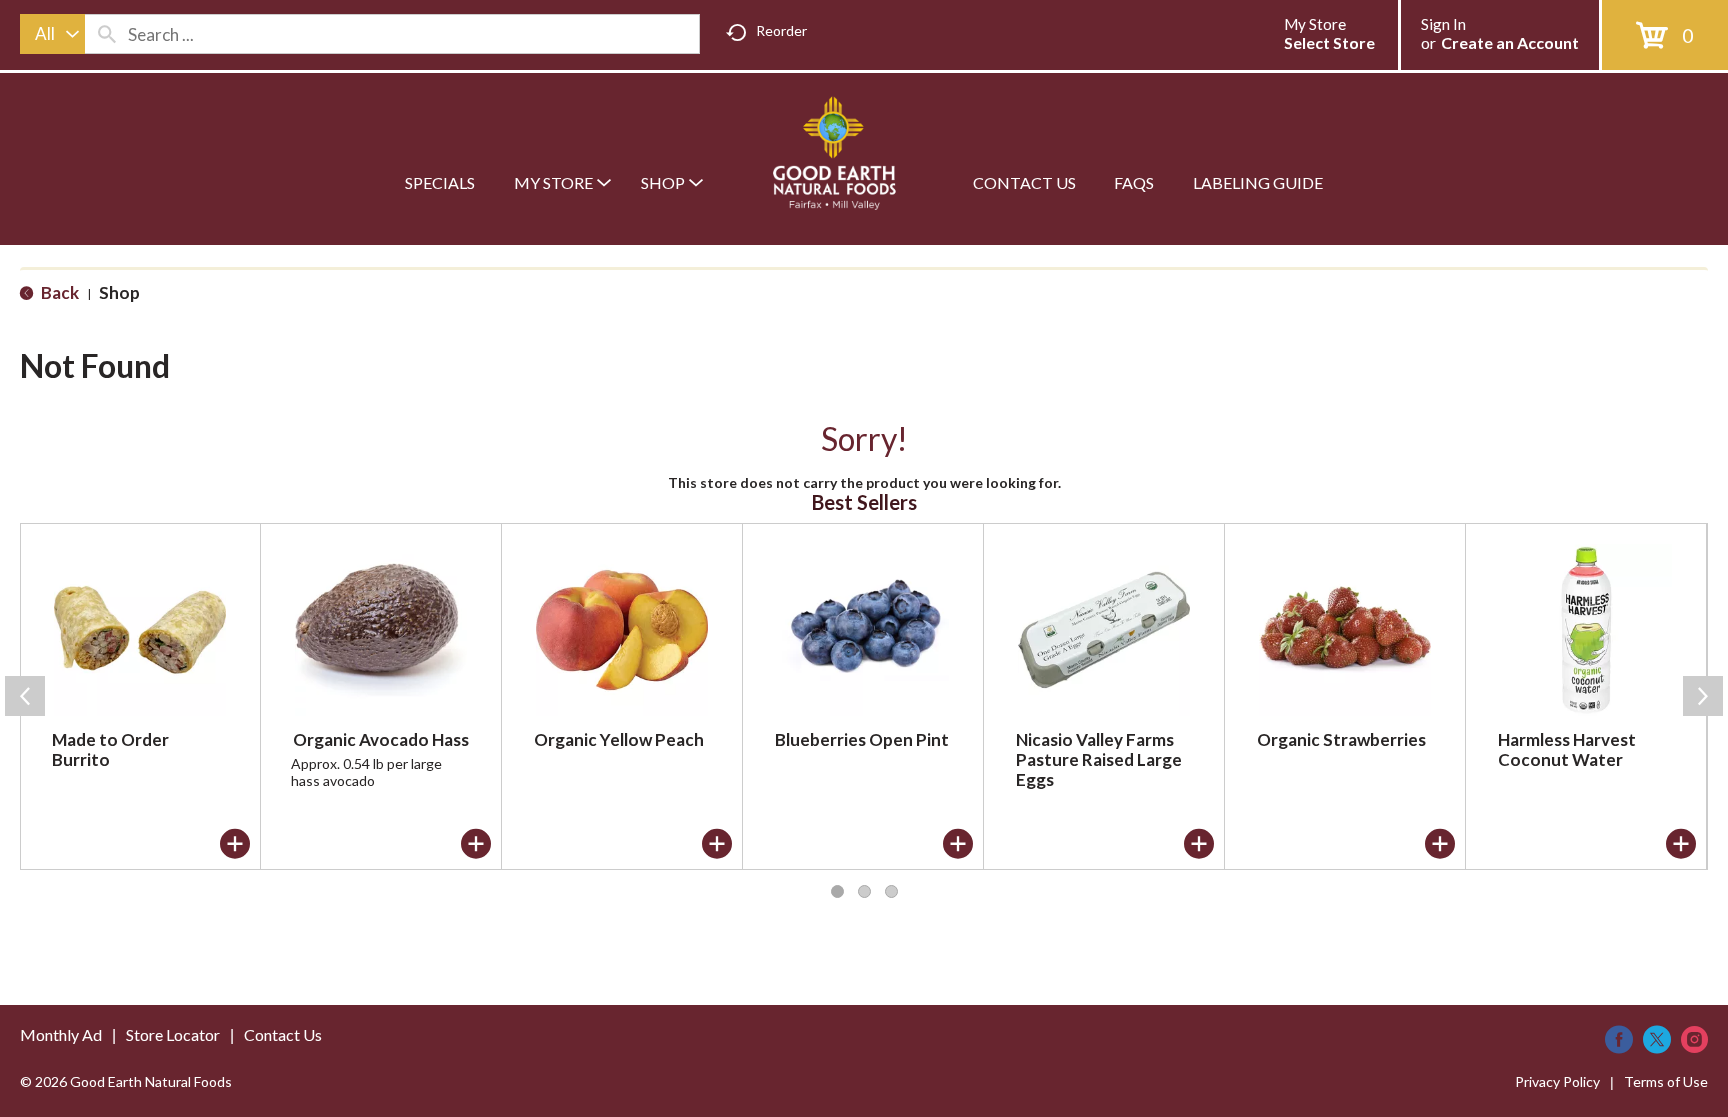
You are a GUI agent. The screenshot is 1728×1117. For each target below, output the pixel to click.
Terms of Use (1666, 1081)
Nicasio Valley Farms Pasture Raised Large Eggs (1099, 759)
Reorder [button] (781, 30)
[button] (235, 844)
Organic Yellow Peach (619, 739)
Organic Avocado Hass (381, 739)
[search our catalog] (107, 34)
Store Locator (173, 1034)
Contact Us (283, 1034)
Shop (119, 292)
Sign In (1443, 24)
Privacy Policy (1557, 1081)
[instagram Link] (1694, 1039)
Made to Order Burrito (110, 749)
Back (58, 292)
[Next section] (1703, 696)
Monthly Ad (61, 1034)
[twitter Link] (1657, 1039)
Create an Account (1510, 42)
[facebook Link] (1619, 1039)
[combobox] (52, 34)
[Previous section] (25, 696)
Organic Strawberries (1341, 739)
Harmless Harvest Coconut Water (1567, 749)
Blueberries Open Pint (862, 739)
